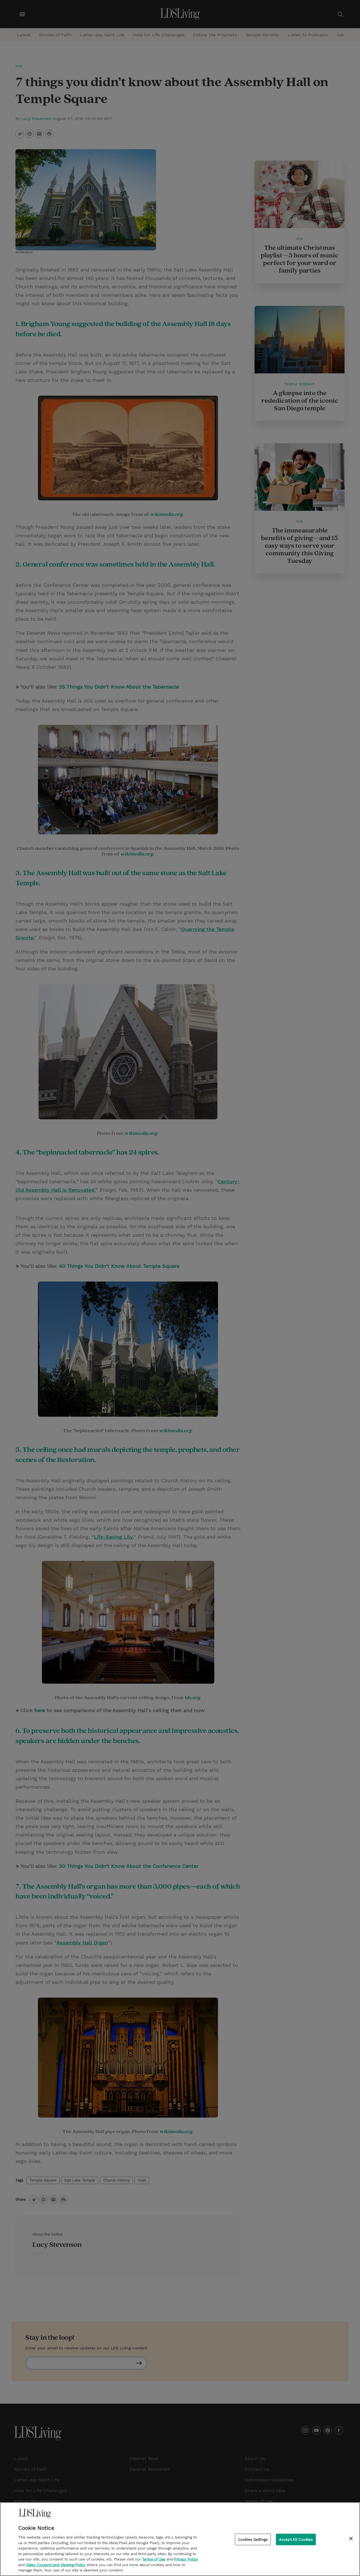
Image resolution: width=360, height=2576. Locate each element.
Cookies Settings (253, 2540)
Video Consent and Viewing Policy (56, 2565)
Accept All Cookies (296, 2540)
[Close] (351, 2539)
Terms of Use (154, 2559)
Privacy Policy (186, 2559)
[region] (180, 2539)
